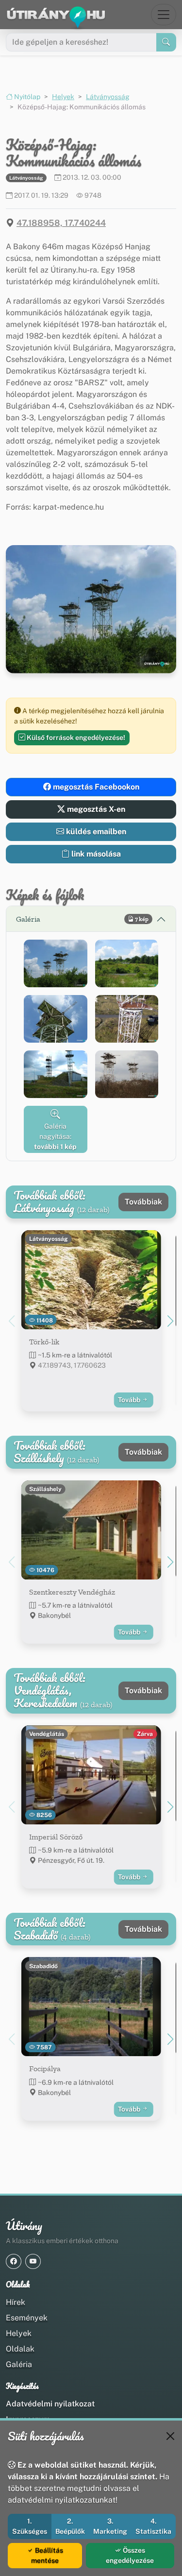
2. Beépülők (70, 2526)
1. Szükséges (30, 2526)
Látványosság (108, 97)
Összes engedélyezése (130, 2555)
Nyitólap (26, 97)
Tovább (130, 1400)
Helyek (63, 97)
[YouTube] (33, 2261)
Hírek (16, 2302)
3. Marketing (110, 2526)
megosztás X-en (95, 809)
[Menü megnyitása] (164, 15)
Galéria (19, 2364)
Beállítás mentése (47, 2555)
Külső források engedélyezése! (75, 738)
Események (27, 2318)
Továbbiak (143, 1202)
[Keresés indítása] (166, 42)
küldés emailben (95, 832)
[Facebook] (14, 2261)
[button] (56, 963)
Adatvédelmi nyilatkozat (50, 2404)
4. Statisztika (153, 2526)
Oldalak (20, 2349)
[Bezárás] (170, 2436)
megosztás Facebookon (95, 787)
